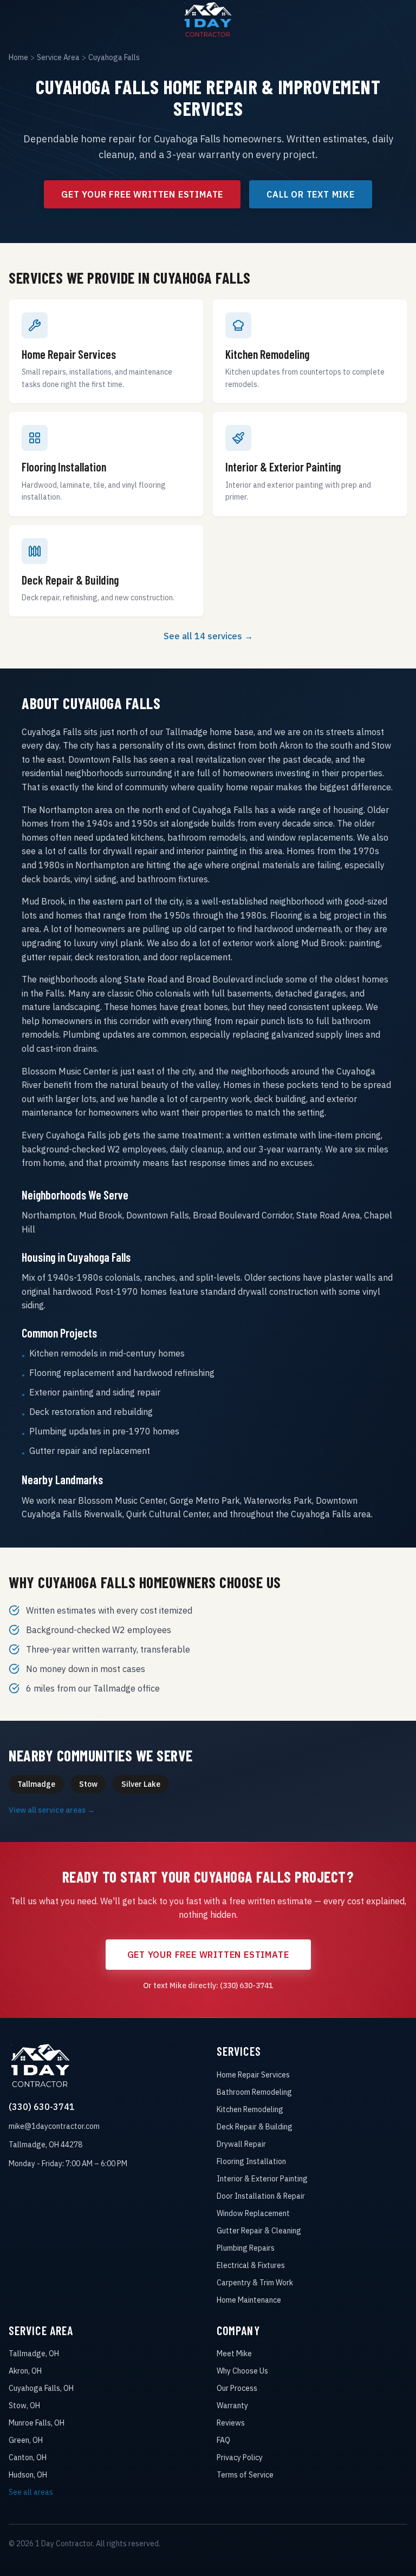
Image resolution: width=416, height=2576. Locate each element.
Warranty (232, 2405)
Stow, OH (24, 2405)
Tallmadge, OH (34, 2354)
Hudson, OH (28, 2475)
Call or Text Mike (311, 194)
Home (18, 57)
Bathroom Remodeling (254, 2092)
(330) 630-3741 (42, 2107)
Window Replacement (253, 2213)
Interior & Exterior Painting (262, 2179)
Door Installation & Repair (261, 2196)
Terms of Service (245, 2475)
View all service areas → (52, 1810)
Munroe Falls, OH (37, 2423)
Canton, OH (28, 2457)
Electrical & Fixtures (251, 2265)
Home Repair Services (253, 2075)
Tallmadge (36, 1784)
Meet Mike (234, 2354)
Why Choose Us (242, 2371)
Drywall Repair (241, 2144)
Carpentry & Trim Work (255, 2283)
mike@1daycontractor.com (54, 2126)
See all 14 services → (208, 636)
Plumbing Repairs (246, 2248)
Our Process (237, 2388)
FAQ (223, 2440)
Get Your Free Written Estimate (142, 194)
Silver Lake (141, 1784)
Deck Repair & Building (255, 2127)
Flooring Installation (251, 2161)
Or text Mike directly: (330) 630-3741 (208, 1985)
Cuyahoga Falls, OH (41, 2388)
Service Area (58, 57)
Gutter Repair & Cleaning (259, 2231)
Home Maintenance (249, 2300)
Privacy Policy (240, 2457)
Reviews (231, 2423)
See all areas (31, 2492)
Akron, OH (25, 2371)
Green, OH (26, 2440)
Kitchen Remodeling (250, 2109)
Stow (88, 1784)
